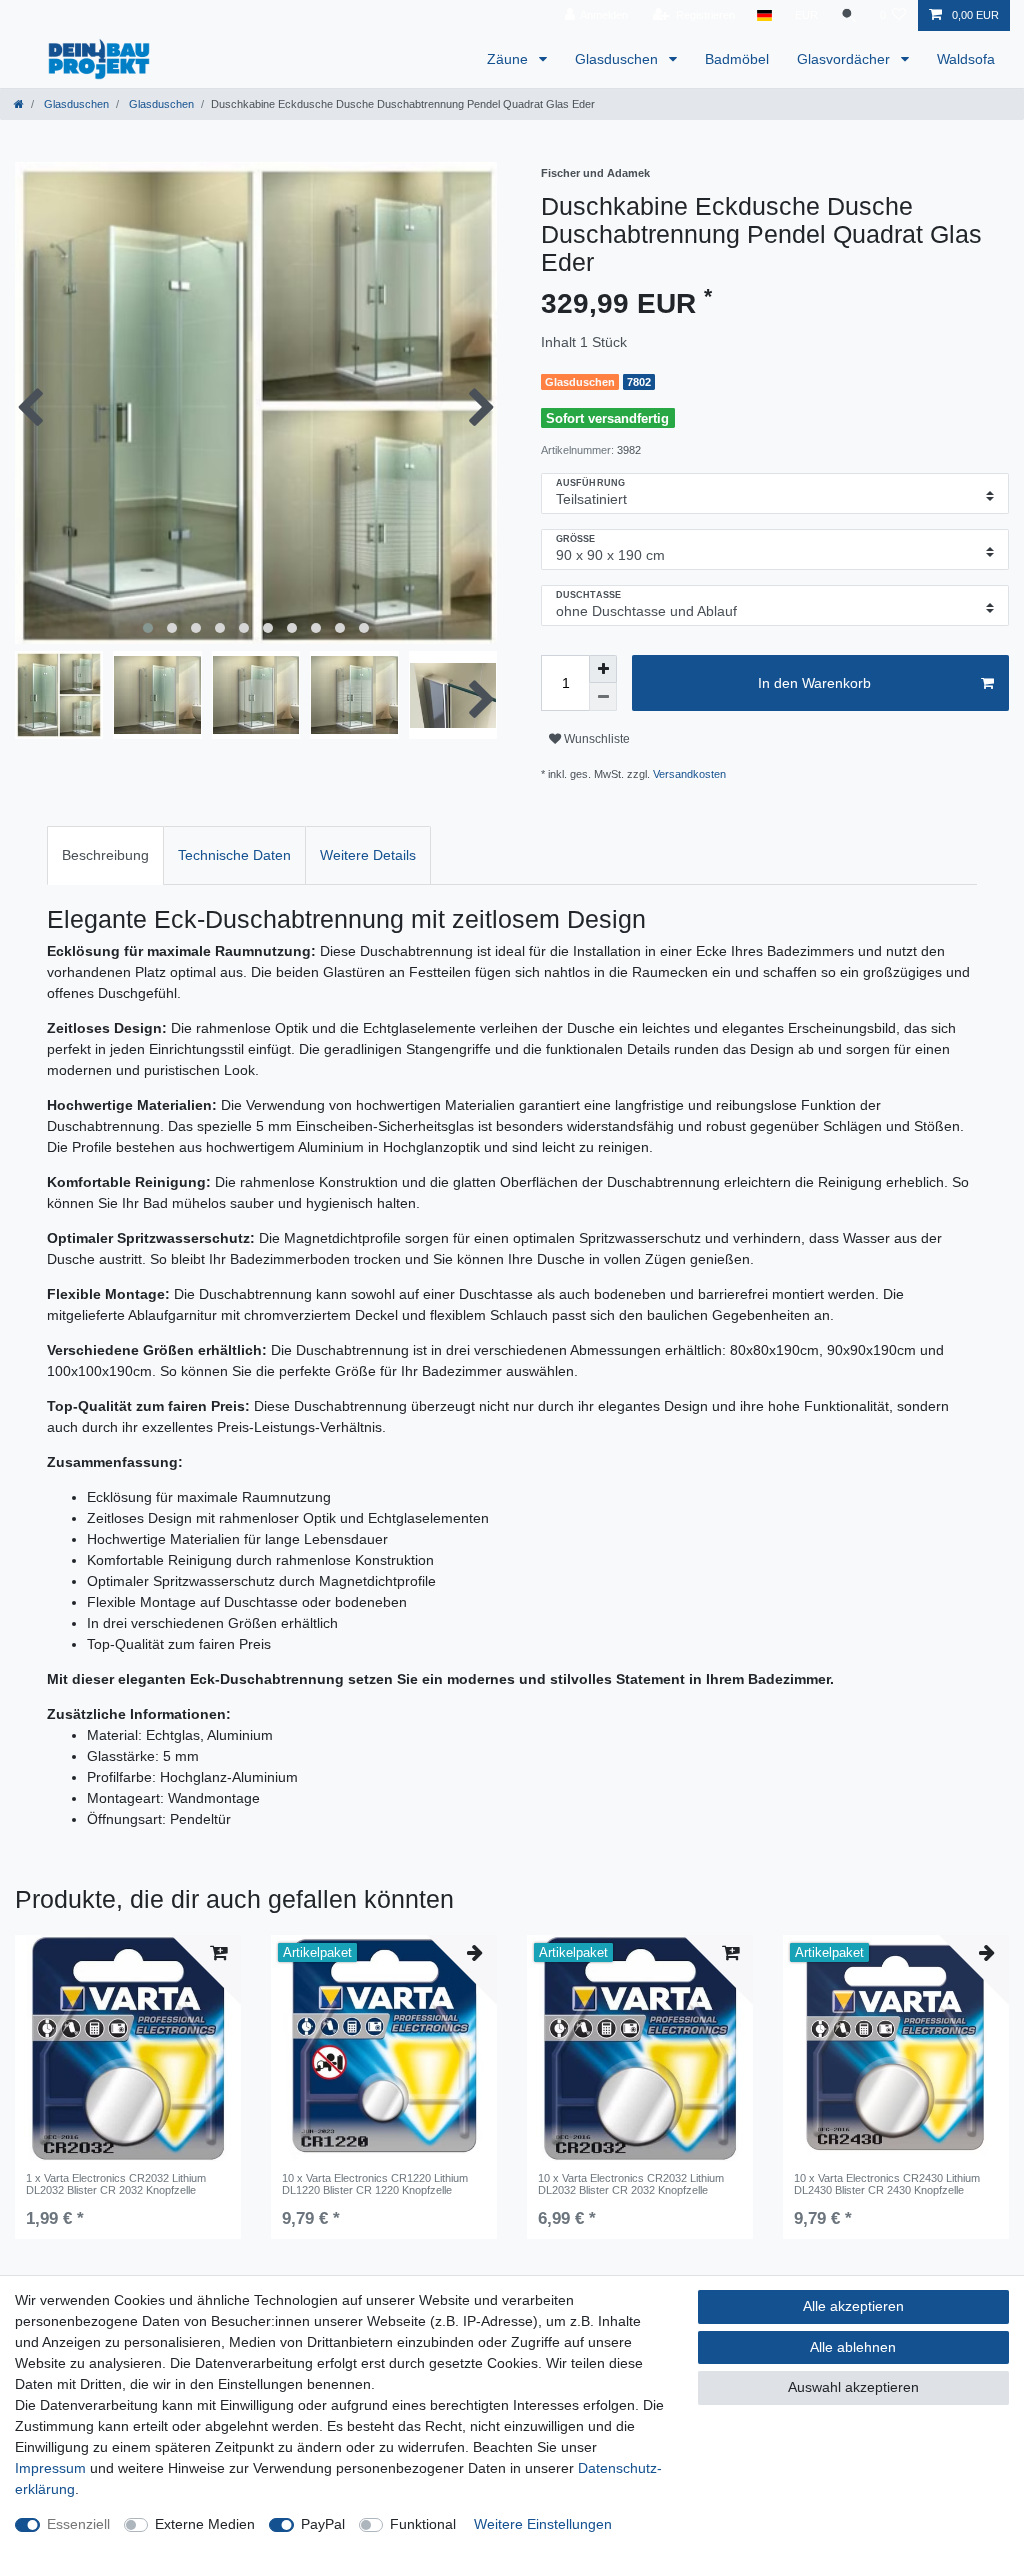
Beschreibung (105, 855)
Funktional (423, 2524)
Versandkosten (689, 774)
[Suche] (849, 15)
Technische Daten (234, 855)
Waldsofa (966, 59)
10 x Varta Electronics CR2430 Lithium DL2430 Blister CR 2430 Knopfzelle (887, 2184)
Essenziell (78, 2524)
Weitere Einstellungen (543, 2524)
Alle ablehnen (853, 2347)
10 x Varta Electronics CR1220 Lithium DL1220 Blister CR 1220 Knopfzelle (375, 2184)
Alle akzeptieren (853, 2306)
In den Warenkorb (814, 683)
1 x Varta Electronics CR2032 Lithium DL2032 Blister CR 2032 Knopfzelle (116, 2184)
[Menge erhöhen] (603, 669)
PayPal (323, 2524)
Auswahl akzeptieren (853, 2387)
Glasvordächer (845, 59)
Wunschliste (595, 739)
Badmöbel (737, 59)
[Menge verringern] (603, 697)
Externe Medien (205, 2524)
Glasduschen (618, 59)
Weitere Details (368, 855)
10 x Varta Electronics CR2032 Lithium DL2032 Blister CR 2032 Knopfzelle (631, 2184)
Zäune (509, 59)
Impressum (50, 2468)
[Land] (764, 15)
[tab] (105, 855)
